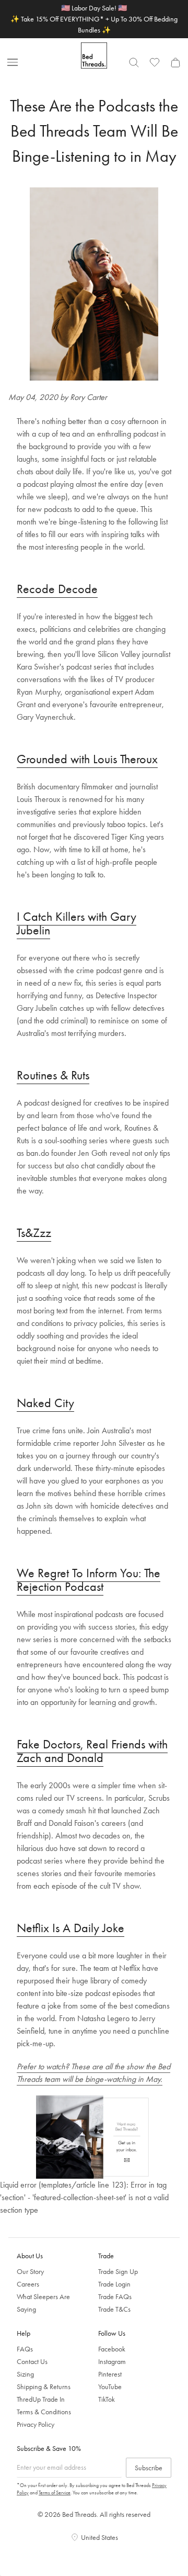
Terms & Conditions (44, 2412)
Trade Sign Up (118, 2271)
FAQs (25, 2349)
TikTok (107, 2399)
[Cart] (175, 62)
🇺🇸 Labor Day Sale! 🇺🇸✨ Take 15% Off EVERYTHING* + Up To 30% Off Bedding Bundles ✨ (94, 19)
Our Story (30, 2271)
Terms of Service (55, 2493)
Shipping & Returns (44, 2387)
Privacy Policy (36, 2424)
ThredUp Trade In (41, 2399)
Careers (28, 2284)
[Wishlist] (155, 62)
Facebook (112, 2349)
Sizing (25, 2374)
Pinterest (110, 2374)
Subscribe (149, 2468)
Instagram (112, 2361)
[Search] (134, 62)
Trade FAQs (115, 2296)
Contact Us (32, 2361)
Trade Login (114, 2284)
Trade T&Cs (114, 2309)
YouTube (110, 2387)
